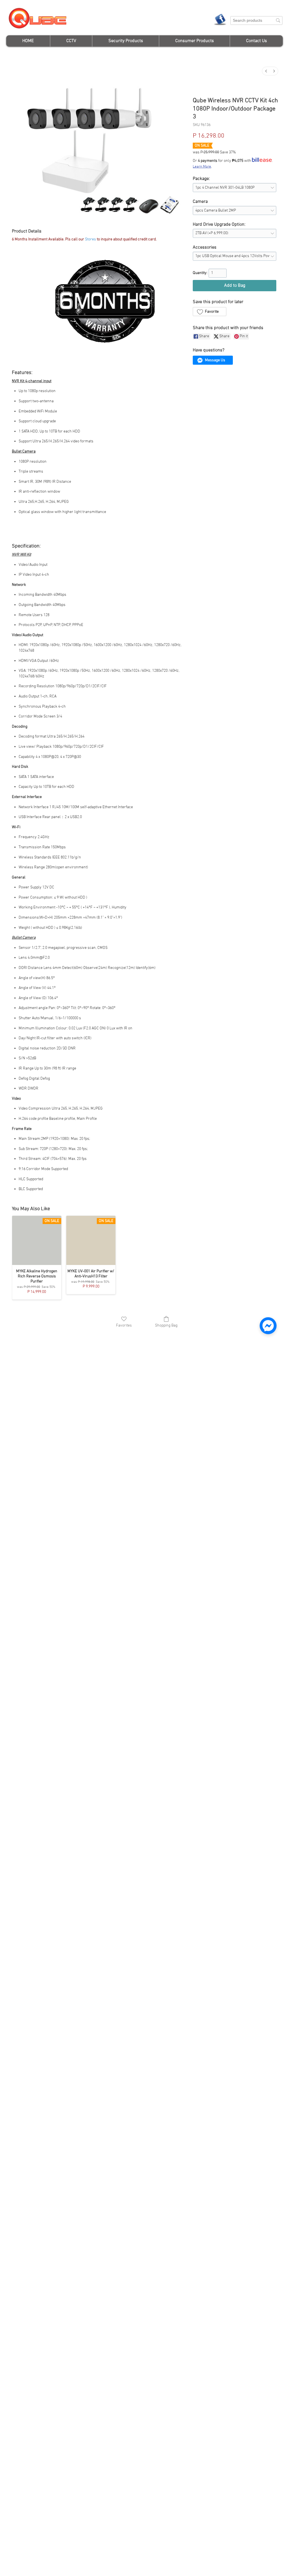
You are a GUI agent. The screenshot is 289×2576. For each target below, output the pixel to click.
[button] (71, 41)
